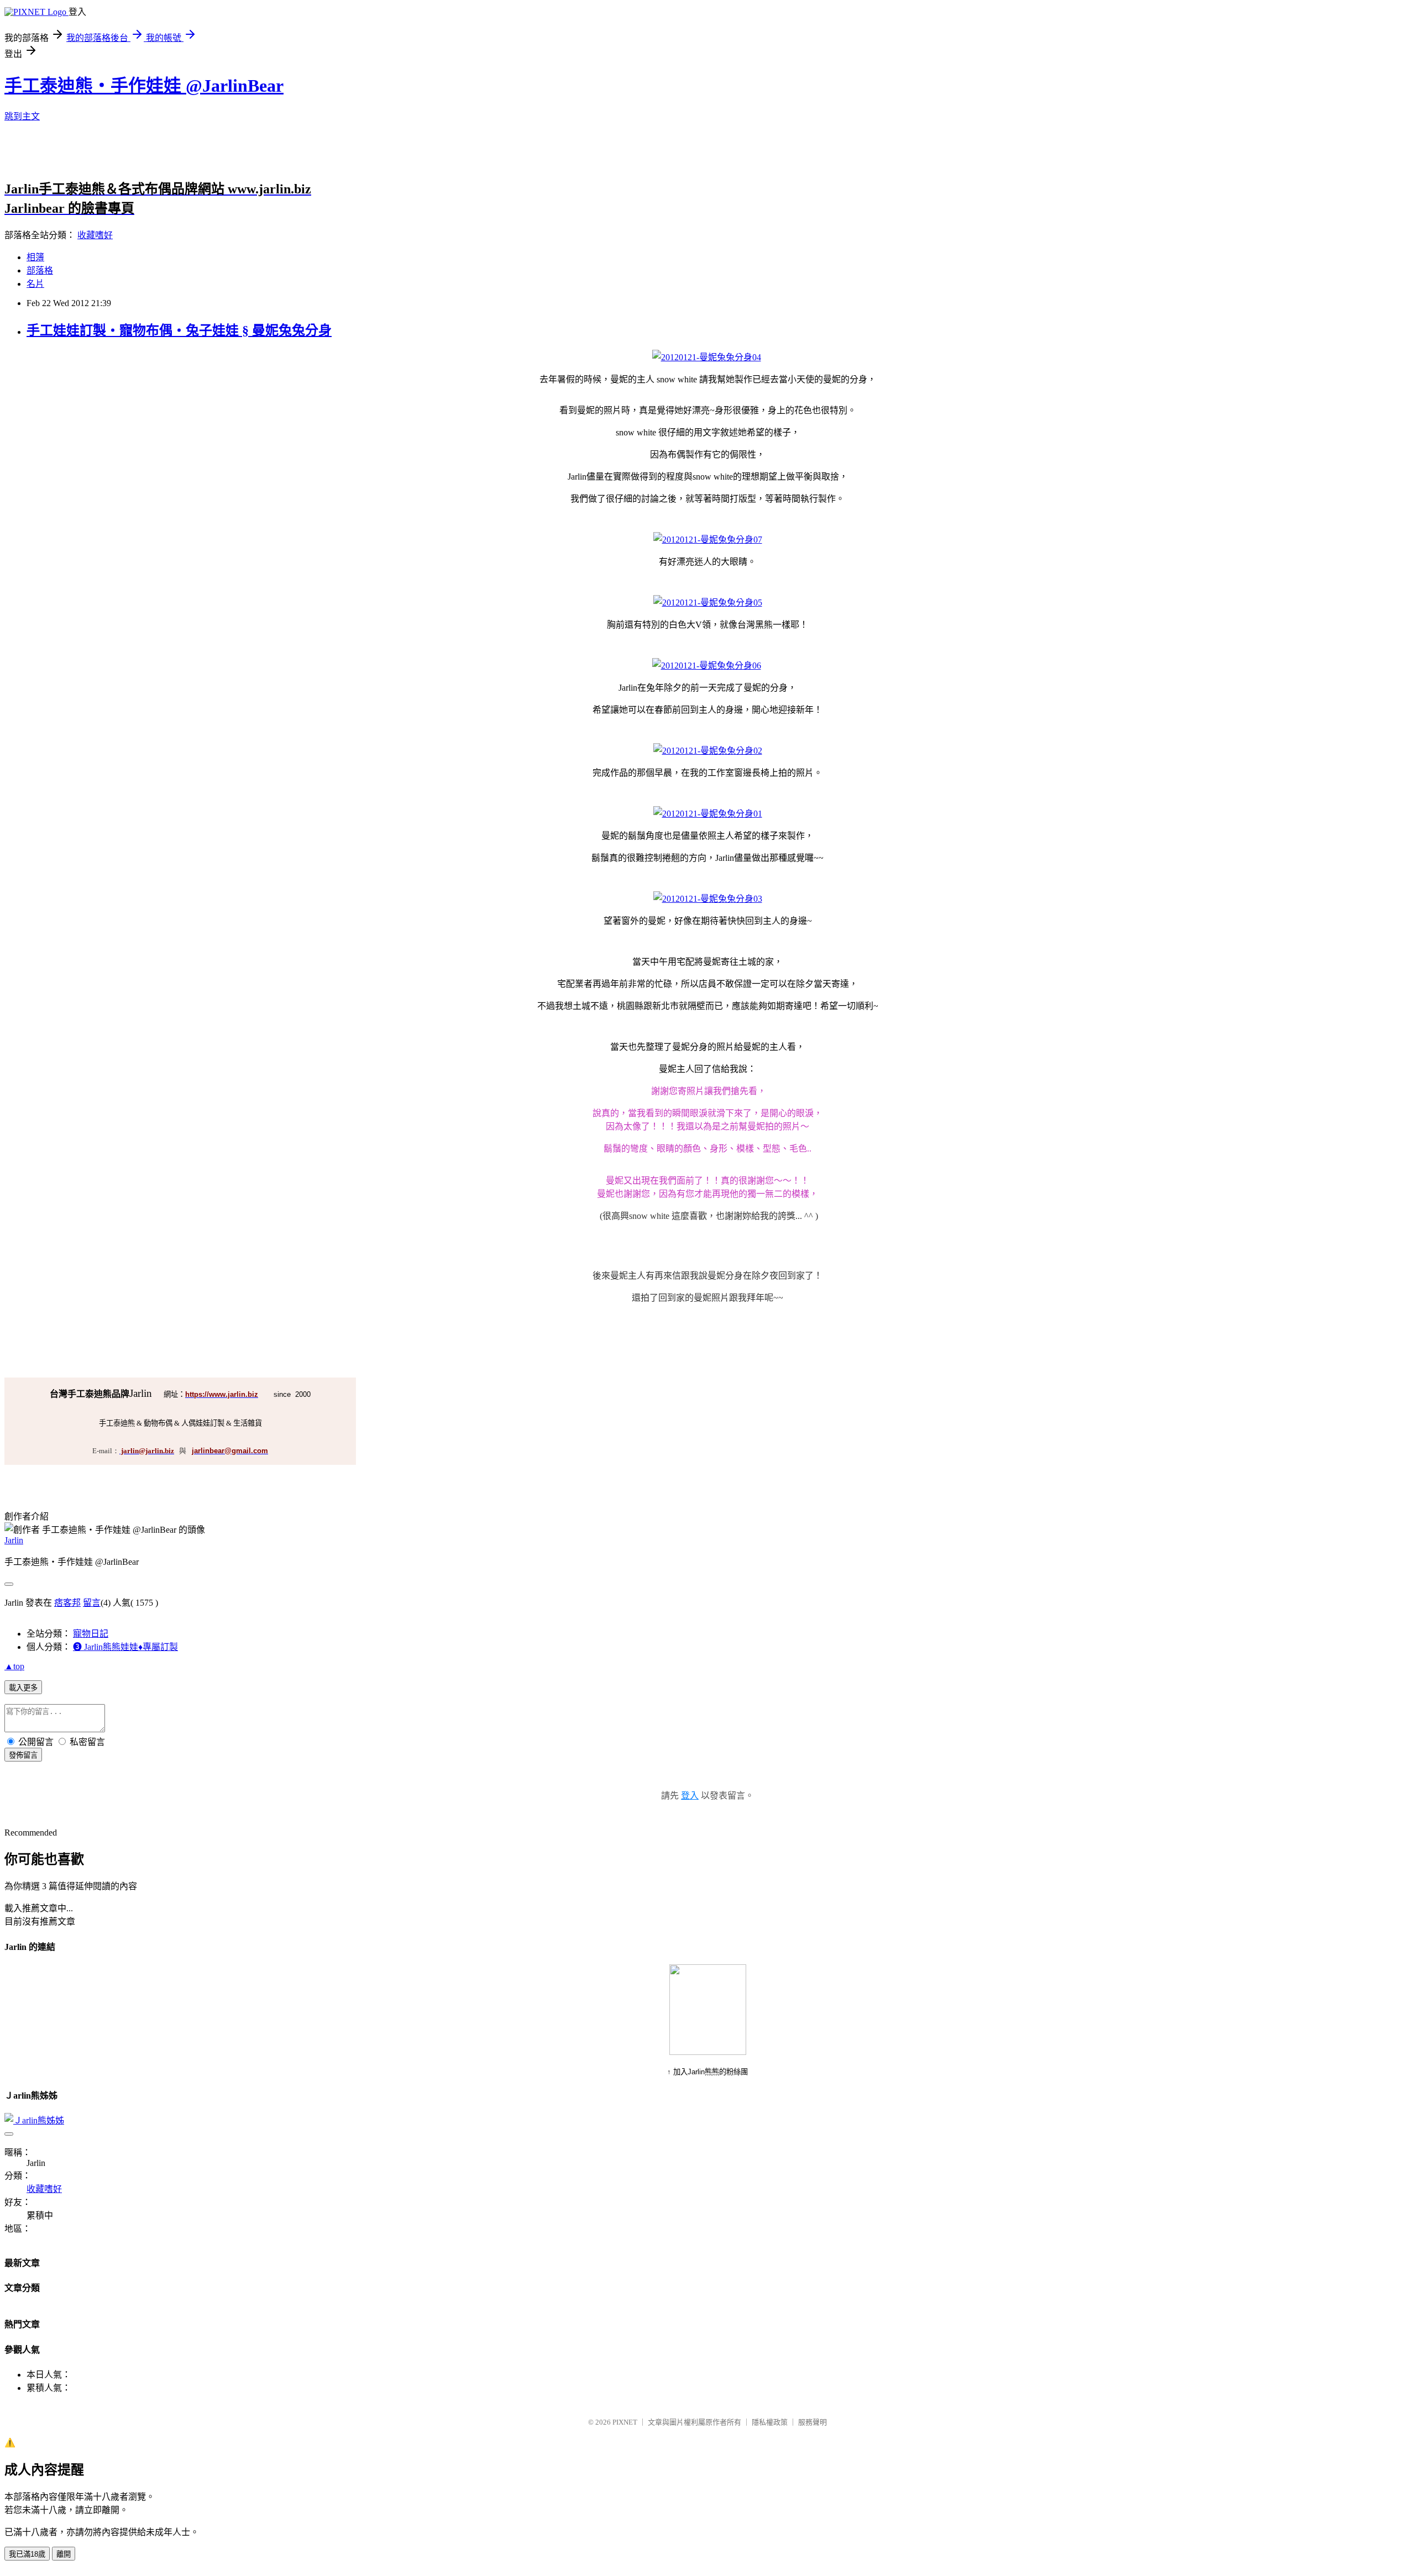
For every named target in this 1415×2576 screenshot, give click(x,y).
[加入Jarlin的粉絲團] (708, 2052)
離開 (64, 2554)
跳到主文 (22, 116)
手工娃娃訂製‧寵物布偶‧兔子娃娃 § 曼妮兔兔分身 (179, 330)
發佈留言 (23, 1755)
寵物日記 (91, 1634)
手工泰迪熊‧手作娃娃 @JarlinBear (144, 86)
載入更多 (23, 1688)
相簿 (35, 257)
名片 (35, 284)
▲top (14, 1666)
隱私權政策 (770, 2422)
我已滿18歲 (27, 2554)
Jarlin (14, 1540)
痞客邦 (67, 1603)
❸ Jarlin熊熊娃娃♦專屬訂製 (125, 1647)
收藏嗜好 (95, 235)
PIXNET (625, 2422)
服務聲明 (813, 2422)
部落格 (40, 270)
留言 (92, 1603)
